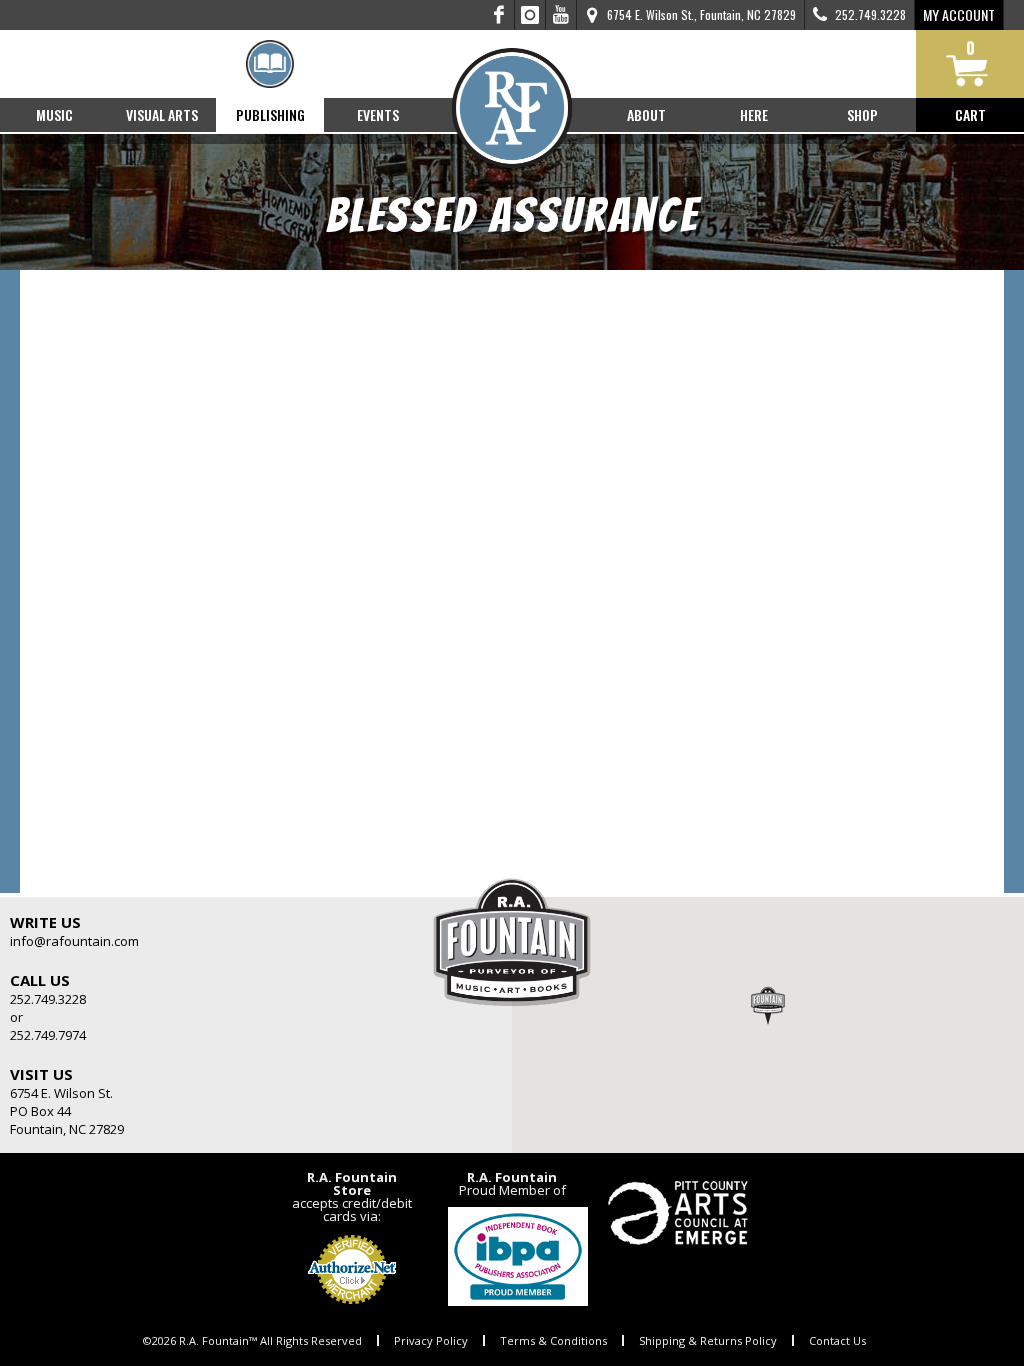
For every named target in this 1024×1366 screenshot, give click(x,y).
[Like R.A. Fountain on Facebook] (499, 15)
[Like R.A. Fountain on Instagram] (530, 15)
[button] (768, 1005)
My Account (959, 14)
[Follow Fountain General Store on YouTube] (561, 15)
